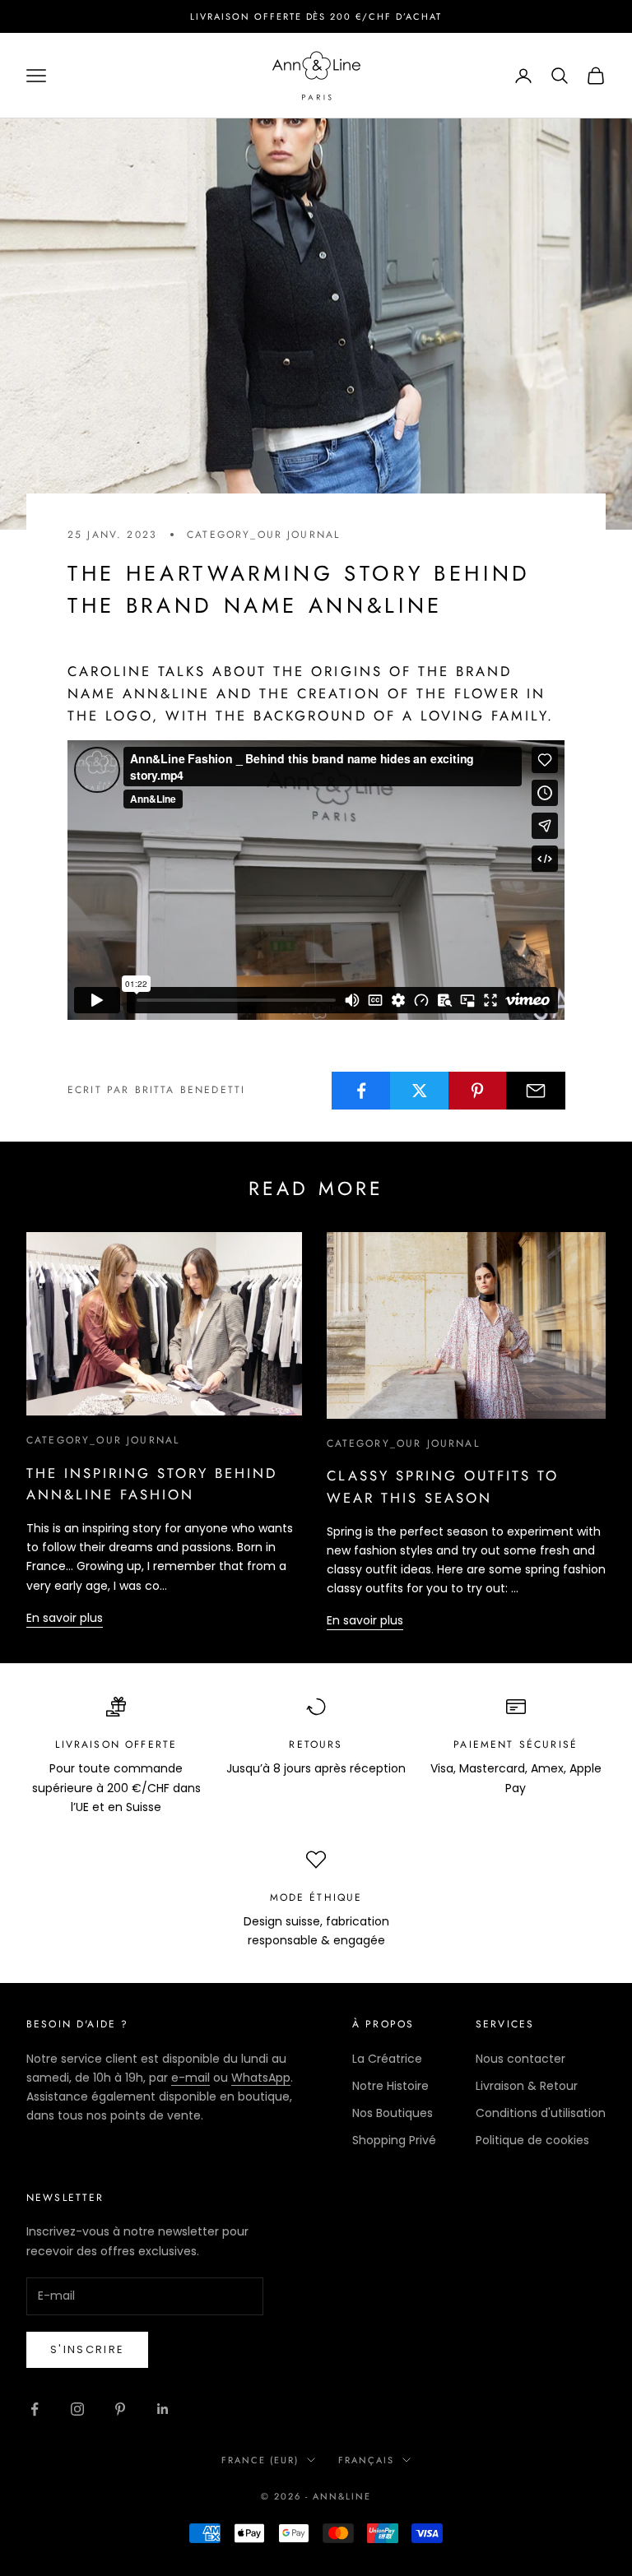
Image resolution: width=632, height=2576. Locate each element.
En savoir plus (65, 1618)
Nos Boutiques (393, 2113)
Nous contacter (520, 2059)
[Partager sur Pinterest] (478, 1091)
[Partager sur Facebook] (361, 1091)
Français (366, 2460)
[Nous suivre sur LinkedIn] (163, 2409)
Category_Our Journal (263, 535)
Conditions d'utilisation (541, 2113)
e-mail (191, 2078)
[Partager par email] (536, 1091)
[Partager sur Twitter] (420, 1091)
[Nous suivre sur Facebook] (35, 2409)
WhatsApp (261, 2078)
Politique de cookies (532, 2140)
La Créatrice (387, 2059)
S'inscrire (87, 2349)
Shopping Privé (394, 2140)
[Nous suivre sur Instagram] (77, 2409)
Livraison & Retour (527, 2086)
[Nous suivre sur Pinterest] (120, 2409)
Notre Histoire (390, 2086)
